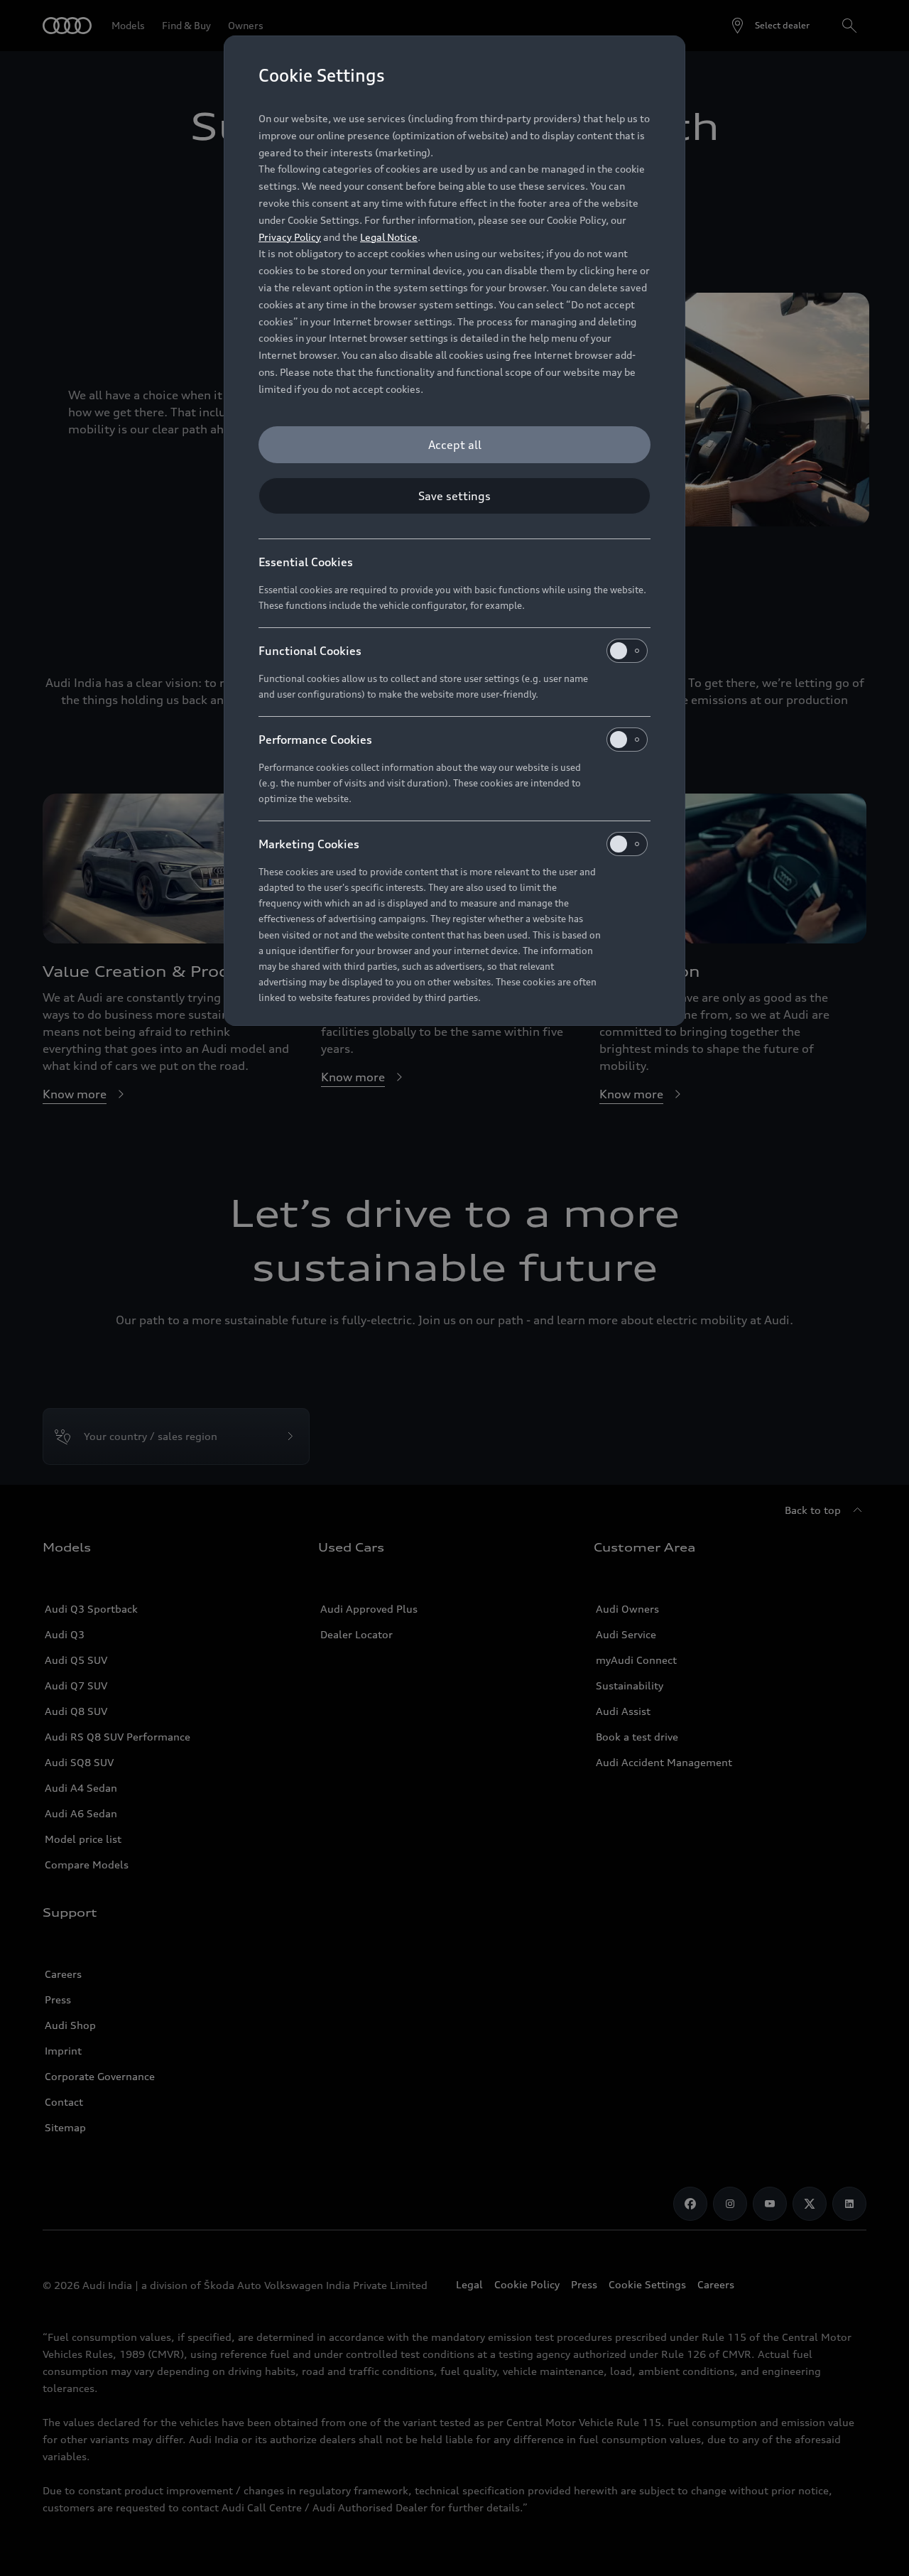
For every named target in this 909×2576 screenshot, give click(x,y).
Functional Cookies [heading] (310, 651)
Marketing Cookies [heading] (309, 844)
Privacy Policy (290, 237)
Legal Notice (389, 237)
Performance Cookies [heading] (315, 740)
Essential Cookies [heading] (306, 562)
